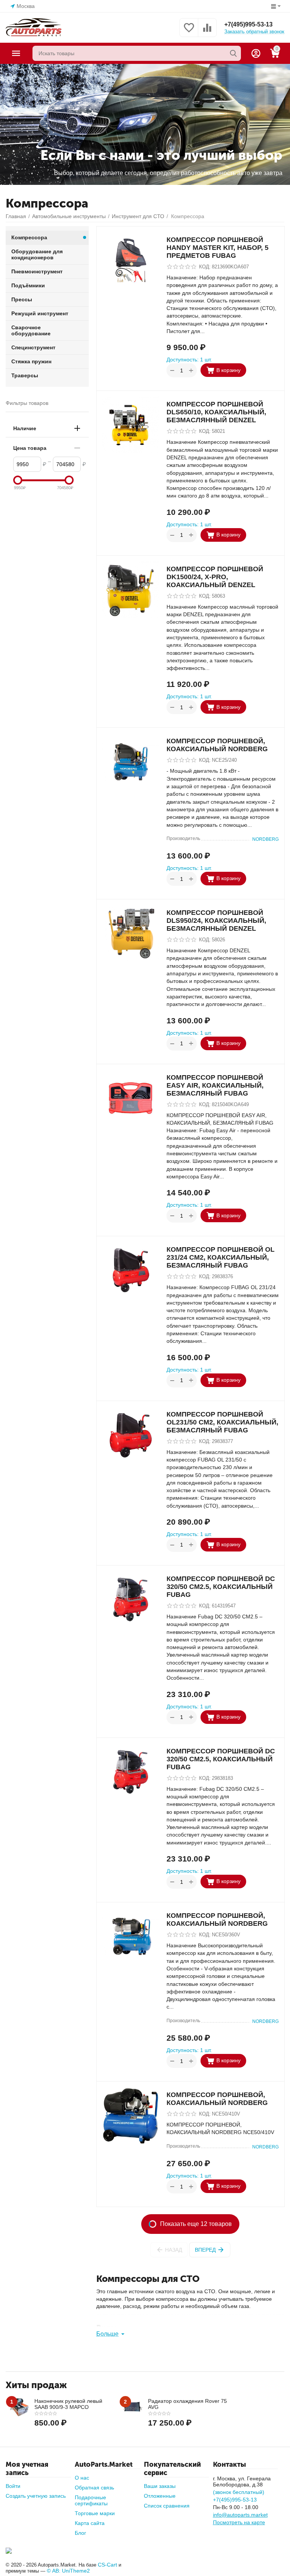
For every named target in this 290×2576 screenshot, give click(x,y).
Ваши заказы (160, 2486)
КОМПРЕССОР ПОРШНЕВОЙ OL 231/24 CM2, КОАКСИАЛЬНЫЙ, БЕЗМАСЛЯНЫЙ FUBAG (221, 1257)
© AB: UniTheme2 (68, 2571)
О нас (82, 2478)
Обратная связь (94, 2488)
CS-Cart (107, 2565)
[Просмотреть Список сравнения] (207, 32)
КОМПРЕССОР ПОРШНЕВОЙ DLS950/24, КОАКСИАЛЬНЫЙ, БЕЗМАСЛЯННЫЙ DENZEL (216, 921)
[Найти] (233, 53)
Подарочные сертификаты (91, 2500)
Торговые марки (95, 2513)
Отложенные (160, 2496)
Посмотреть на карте (239, 2522)
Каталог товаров (16, 53)
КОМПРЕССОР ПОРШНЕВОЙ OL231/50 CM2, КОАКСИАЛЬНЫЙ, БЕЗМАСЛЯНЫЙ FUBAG (222, 1422)
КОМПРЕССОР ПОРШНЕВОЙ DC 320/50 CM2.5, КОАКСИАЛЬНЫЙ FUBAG (221, 1587)
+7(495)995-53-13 (248, 24)
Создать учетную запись (36, 2496)
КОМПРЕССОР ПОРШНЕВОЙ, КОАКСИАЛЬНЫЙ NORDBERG (217, 745)
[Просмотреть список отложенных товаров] (189, 32)
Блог (80, 2533)
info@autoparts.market (240, 2515)
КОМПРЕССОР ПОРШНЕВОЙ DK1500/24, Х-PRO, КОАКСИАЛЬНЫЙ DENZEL (215, 577)
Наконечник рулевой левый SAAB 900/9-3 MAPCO (68, 2404)
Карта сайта (90, 2523)
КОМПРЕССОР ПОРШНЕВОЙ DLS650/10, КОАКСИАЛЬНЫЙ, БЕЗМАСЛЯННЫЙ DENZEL (216, 412)
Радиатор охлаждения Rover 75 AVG (187, 2404)
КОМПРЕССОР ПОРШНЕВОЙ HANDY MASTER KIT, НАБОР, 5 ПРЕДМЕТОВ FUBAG (217, 248)
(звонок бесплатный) (239, 2492)
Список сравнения (167, 2506)
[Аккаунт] (256, 53)
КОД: (205, 267)
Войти (13, 2486)
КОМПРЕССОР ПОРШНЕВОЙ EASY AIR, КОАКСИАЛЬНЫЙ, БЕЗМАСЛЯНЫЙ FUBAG (215, 1085)
